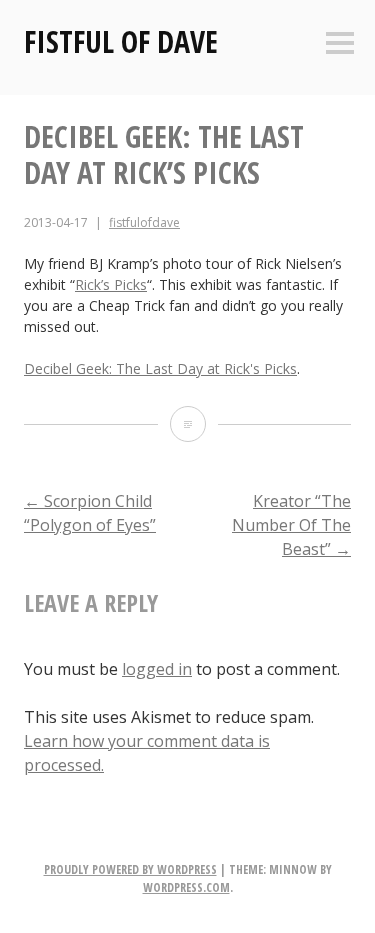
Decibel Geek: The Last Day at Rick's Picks (160, 368)
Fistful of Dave (121, 41)
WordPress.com (186, 887)
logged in (157, 669)
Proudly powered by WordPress (130, 869)
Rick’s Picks (111, 284)
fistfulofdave (144, 222)
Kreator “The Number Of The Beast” (291, 525)
